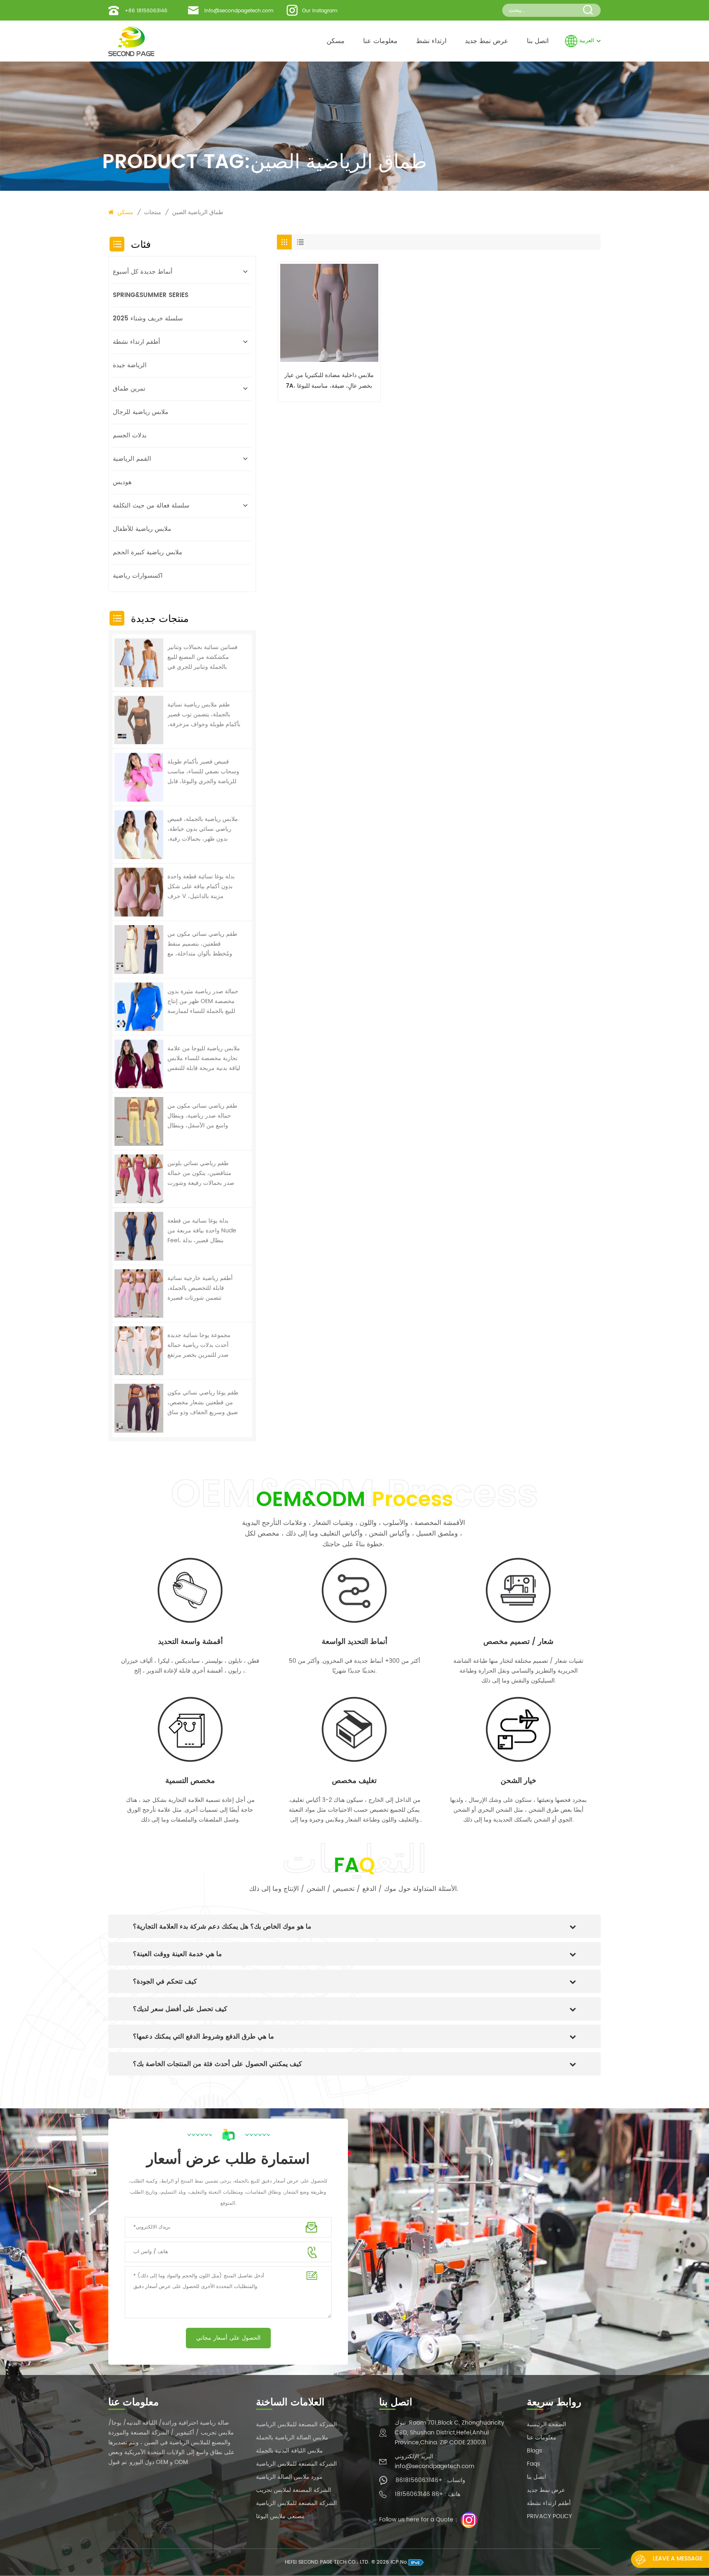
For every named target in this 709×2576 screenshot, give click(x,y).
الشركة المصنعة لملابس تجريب (294, 2490)
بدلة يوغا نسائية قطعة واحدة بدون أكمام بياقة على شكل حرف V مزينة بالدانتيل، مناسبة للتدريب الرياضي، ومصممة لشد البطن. (201, 887)
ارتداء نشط (431, 41)
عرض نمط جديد (487, 41)
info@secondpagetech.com (239, 11)
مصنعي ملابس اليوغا (280, 2516)
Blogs (534, 2451)
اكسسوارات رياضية (138, 576)
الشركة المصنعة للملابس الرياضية (296, 2424)
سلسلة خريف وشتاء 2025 (148, 319)
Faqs (533, 2464)
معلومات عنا (380, 41)
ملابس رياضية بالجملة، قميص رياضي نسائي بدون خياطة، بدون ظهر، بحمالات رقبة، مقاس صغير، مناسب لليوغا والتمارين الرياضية (203, 829)
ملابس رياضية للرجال (141, 412)
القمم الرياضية (132, 459)
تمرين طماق (129, 389)
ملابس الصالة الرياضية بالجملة (292, 2438)
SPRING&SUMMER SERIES (151, 295)
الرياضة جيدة (130, 365)
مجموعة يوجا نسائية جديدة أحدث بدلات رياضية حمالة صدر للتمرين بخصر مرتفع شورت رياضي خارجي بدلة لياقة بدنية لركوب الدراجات (200, 1345)
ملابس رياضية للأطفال (142, 529)
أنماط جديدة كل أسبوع (143, 272)
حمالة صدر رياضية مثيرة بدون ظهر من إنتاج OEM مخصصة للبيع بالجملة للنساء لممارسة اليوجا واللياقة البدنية (203, 1001)
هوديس (122, 482)
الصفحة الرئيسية (547, 2424)
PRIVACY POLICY (549, 2516)
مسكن (336, 41)
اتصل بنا (538, 41)
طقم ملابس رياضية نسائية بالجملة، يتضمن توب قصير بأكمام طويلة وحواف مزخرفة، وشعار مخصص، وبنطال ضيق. (204, 715)
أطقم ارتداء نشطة (136, 342)
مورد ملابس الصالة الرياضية (289, 2477)
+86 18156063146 (146, 11)
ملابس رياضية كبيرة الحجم (148, 552)
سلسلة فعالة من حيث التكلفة (151, 506)
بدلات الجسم (130, 435)
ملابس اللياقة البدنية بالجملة (289, 2451)
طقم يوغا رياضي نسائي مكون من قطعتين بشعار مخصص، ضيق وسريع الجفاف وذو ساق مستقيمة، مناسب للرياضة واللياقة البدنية (203, 1403)
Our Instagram (320, 11)
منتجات (153, 212)
